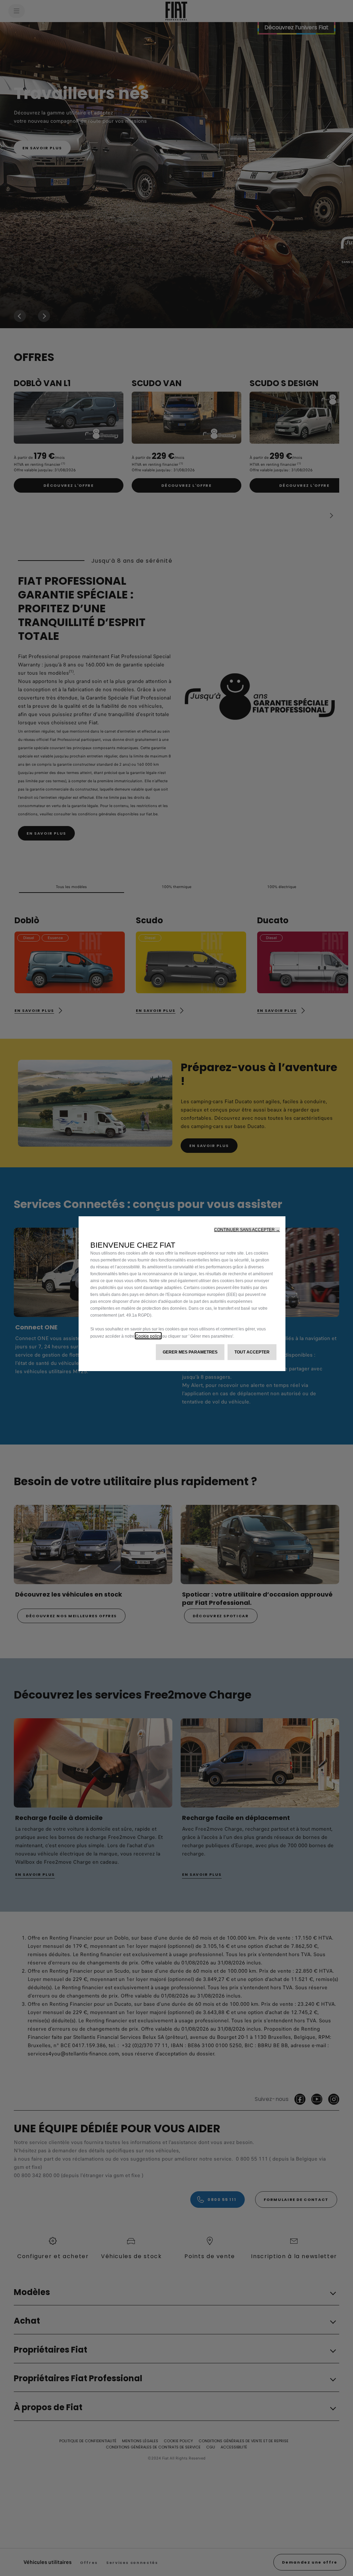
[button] (247, 1230)
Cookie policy (148, 1336)
